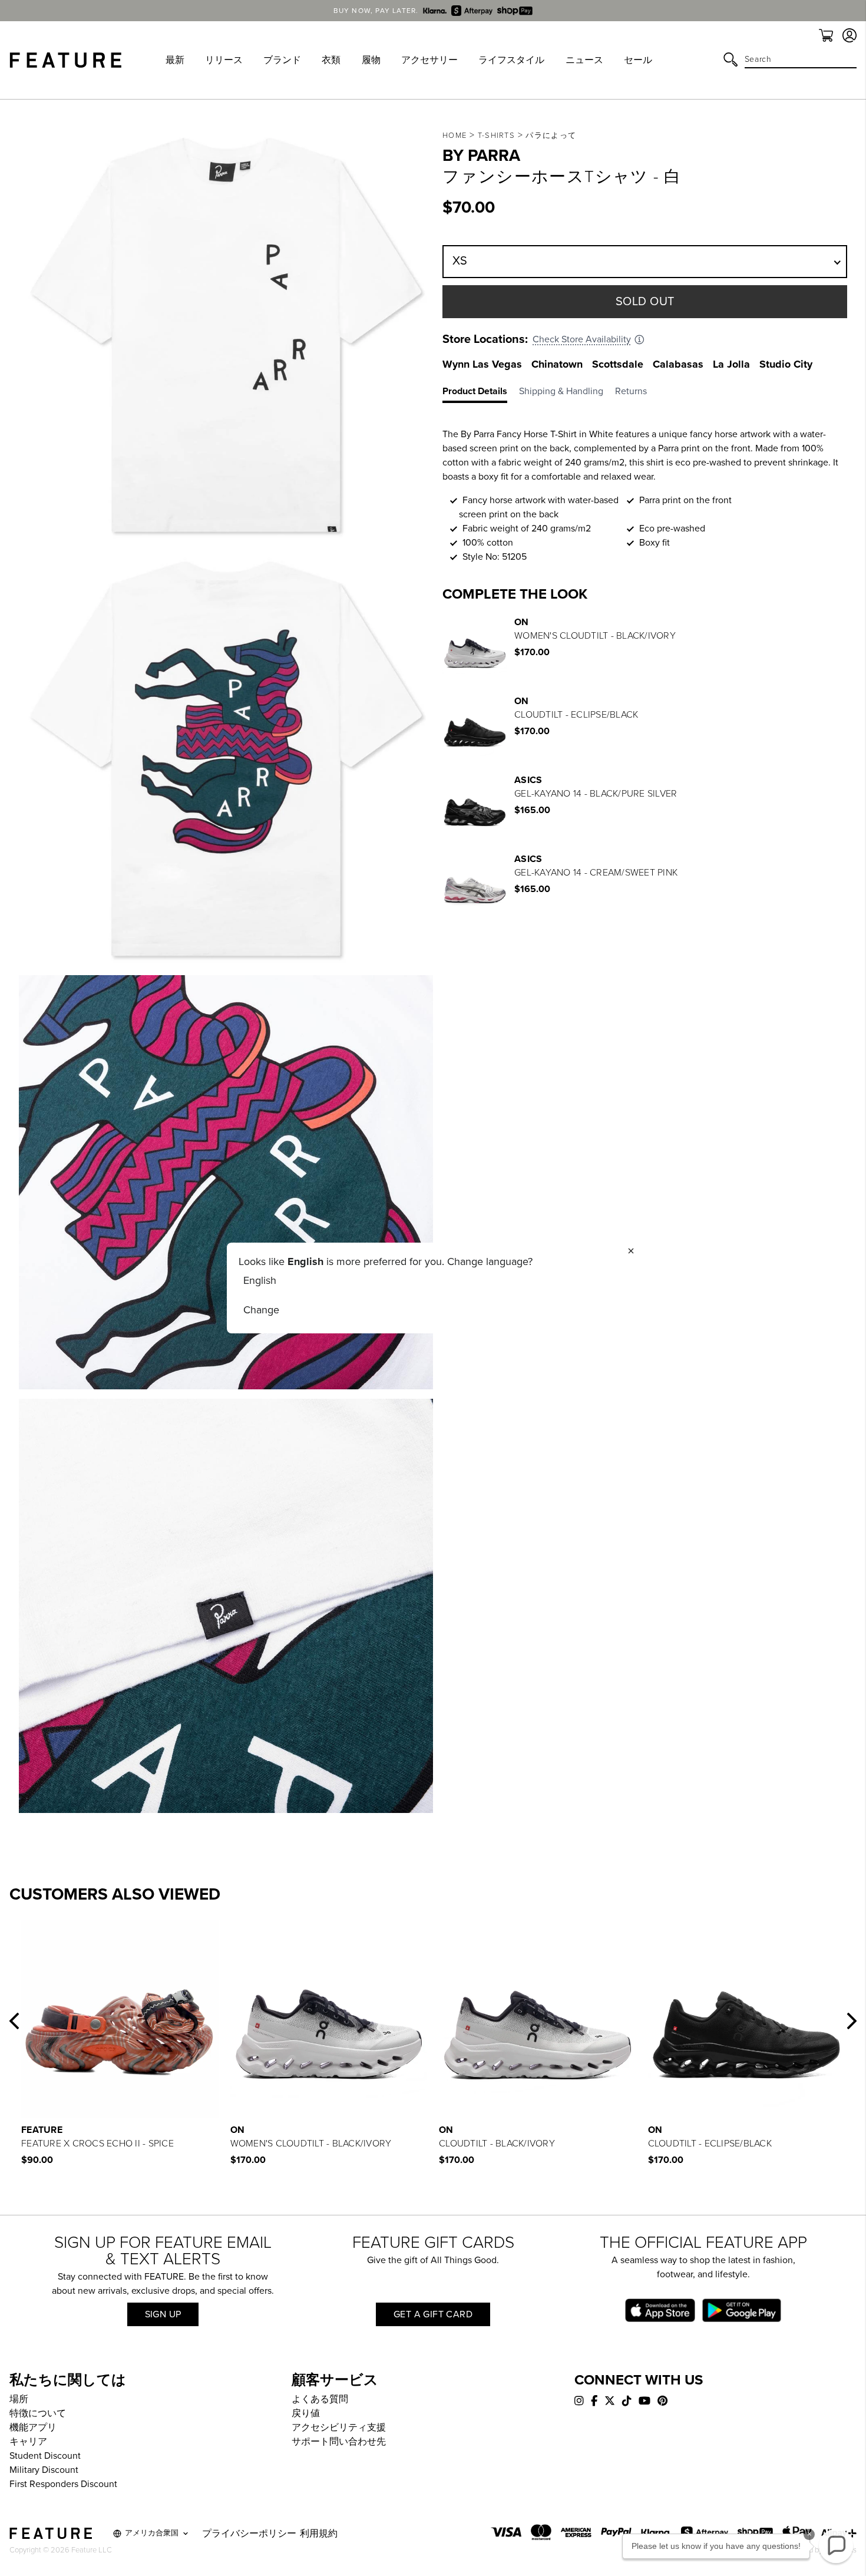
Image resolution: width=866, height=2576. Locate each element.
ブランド (282, 60)
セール (638, 60)
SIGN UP (163, 2314)
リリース (224, 60)
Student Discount (45, 2456)
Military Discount (44, 2470)
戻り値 (306, 2413)
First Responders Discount (63, 2484)
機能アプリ (33, 2428)
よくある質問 (320, 2399)
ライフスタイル (511, 60)
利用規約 (319, 2534)
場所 (19, 2399)
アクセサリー (429, 60)
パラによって (551, 136)
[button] (14, 2021)
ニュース (584, 60)
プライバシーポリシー (249, 2534)
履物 (371, 60)
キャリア (28, 2442)
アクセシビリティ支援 (339, 2428)
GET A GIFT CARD (433, 2314)
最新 (175, 60)
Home (455, 136)
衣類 (331, 60)
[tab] (481, 394)
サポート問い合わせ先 (339, 2442)
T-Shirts (496, 136)
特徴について (38, 2413)
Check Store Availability (582, 339)
